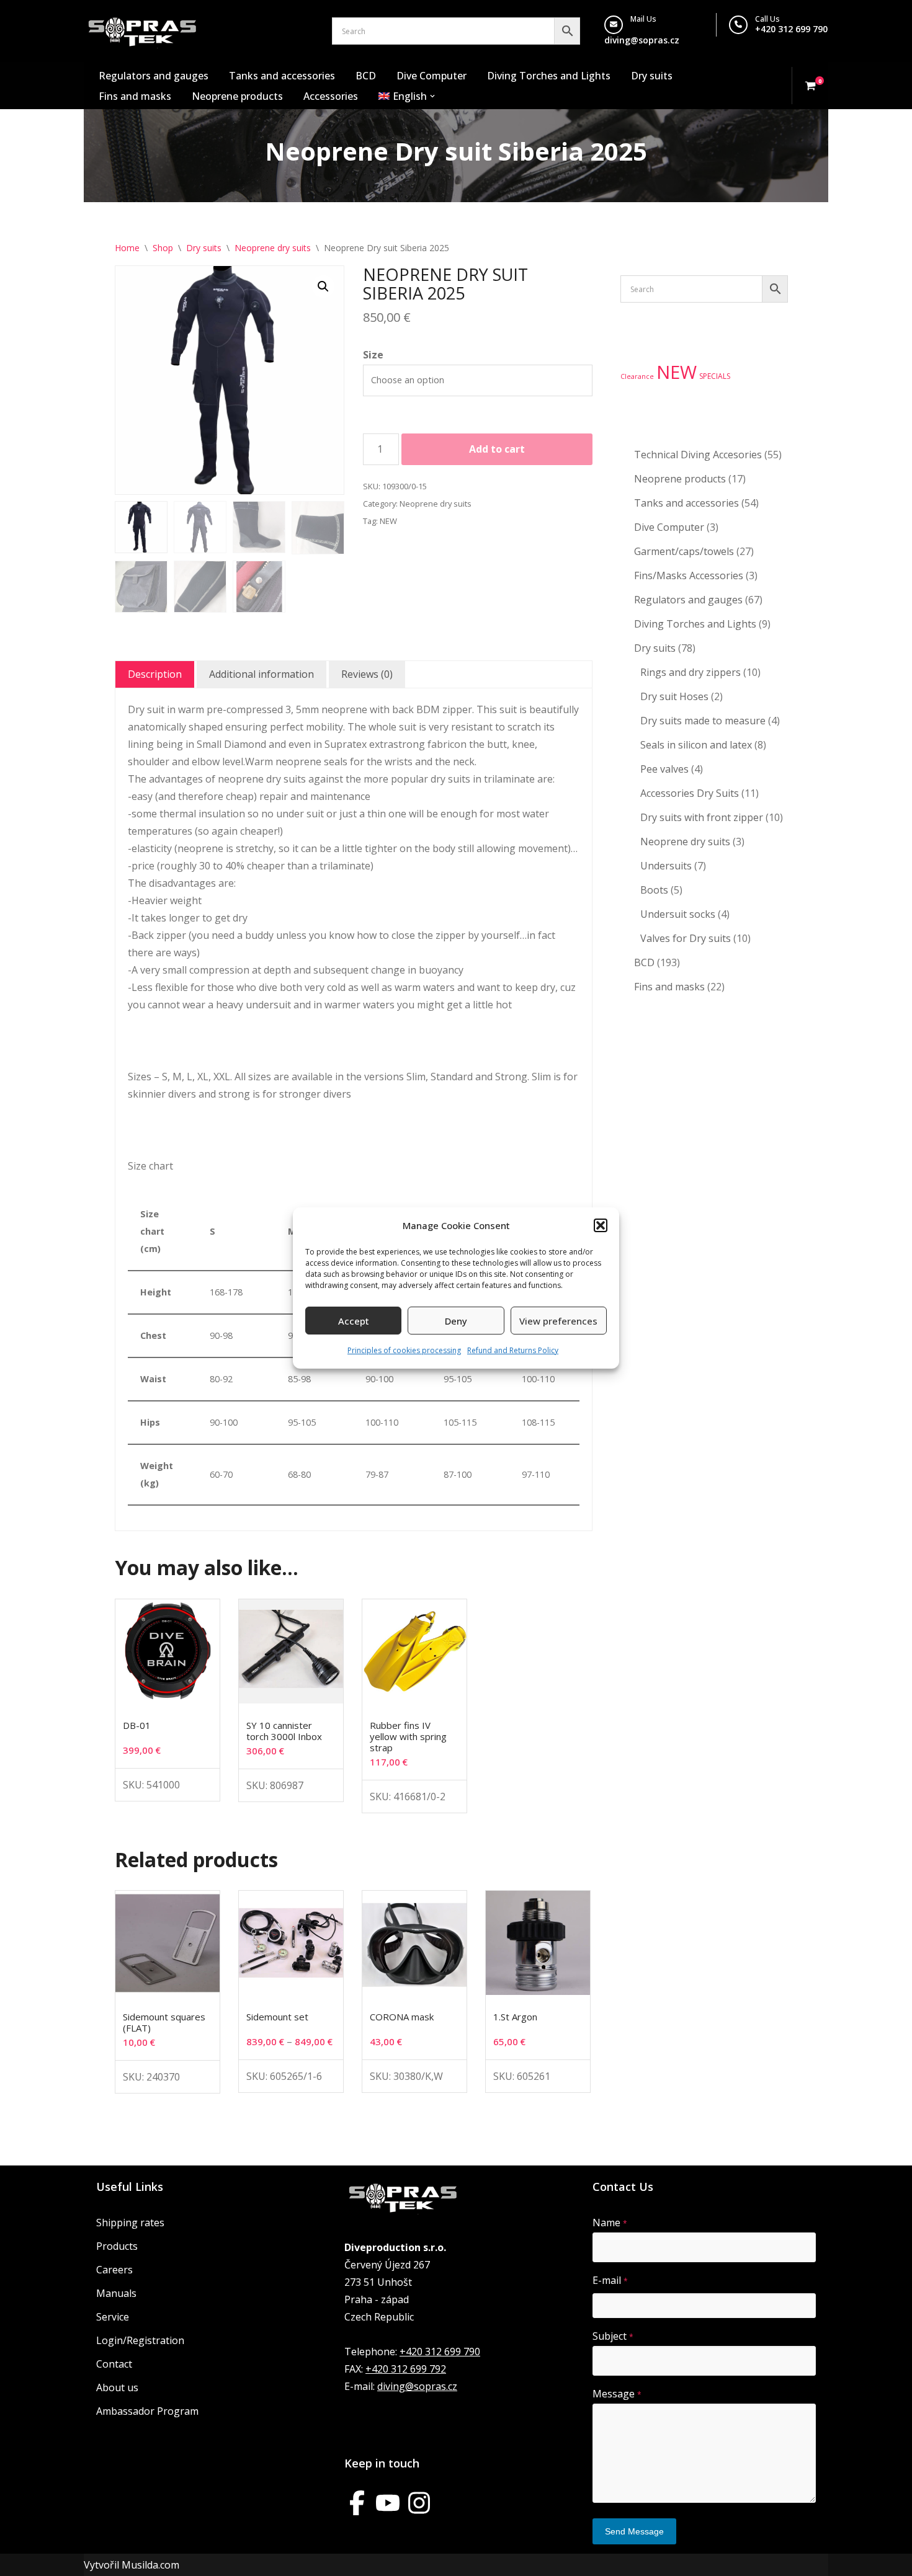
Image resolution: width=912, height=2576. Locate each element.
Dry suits (652, 76)
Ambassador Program (147, 2411)
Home (127, 248)
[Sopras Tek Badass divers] (142, 31)
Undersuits (666, 866)
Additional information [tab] (262, 674)
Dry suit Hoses (674, 696)
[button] (601, 1225)
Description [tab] (155, 674)
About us (117, 2387)
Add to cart (497, 449)
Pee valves (664, 769)
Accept (354, 1321)
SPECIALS (715, 376)
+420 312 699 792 (406, 2369)
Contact (114, 2364)
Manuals (116, 2293)
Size (373, 355)
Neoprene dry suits (273, 248)
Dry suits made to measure (703, 721)
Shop (163, 248)
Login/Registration (140, 2340)
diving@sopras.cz (642, 40)
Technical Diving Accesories (698, 455)
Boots (654, 890)
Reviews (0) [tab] (367, 674)
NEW (388, 521)
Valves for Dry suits (686, 938)
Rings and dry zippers (691, 672)
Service (113, 2317)
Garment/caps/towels (684, 551)
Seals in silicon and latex (696, 745)
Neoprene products (237, 96)
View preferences (558, 1321)
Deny (456, 1321)
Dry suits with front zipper (702, 817)
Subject (613, 2336)
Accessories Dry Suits (690, 793)
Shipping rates (130, 2223)
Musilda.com (150, 2565)
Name (610, 2223)
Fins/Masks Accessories (689, 575)
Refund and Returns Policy (513, 1350)
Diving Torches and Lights (549, 76)
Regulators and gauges (154, 76)
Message (617, 2394)
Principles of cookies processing (404, 1350)
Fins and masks (135, 96)
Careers (114, 2270)
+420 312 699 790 (791, 29)
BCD (366, 76)
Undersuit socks (678, 914)
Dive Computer (431, 76)
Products (117, 2246)
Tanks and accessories (282, 76)
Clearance (637, 376)
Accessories (331, 96)
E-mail (610, 2280)
